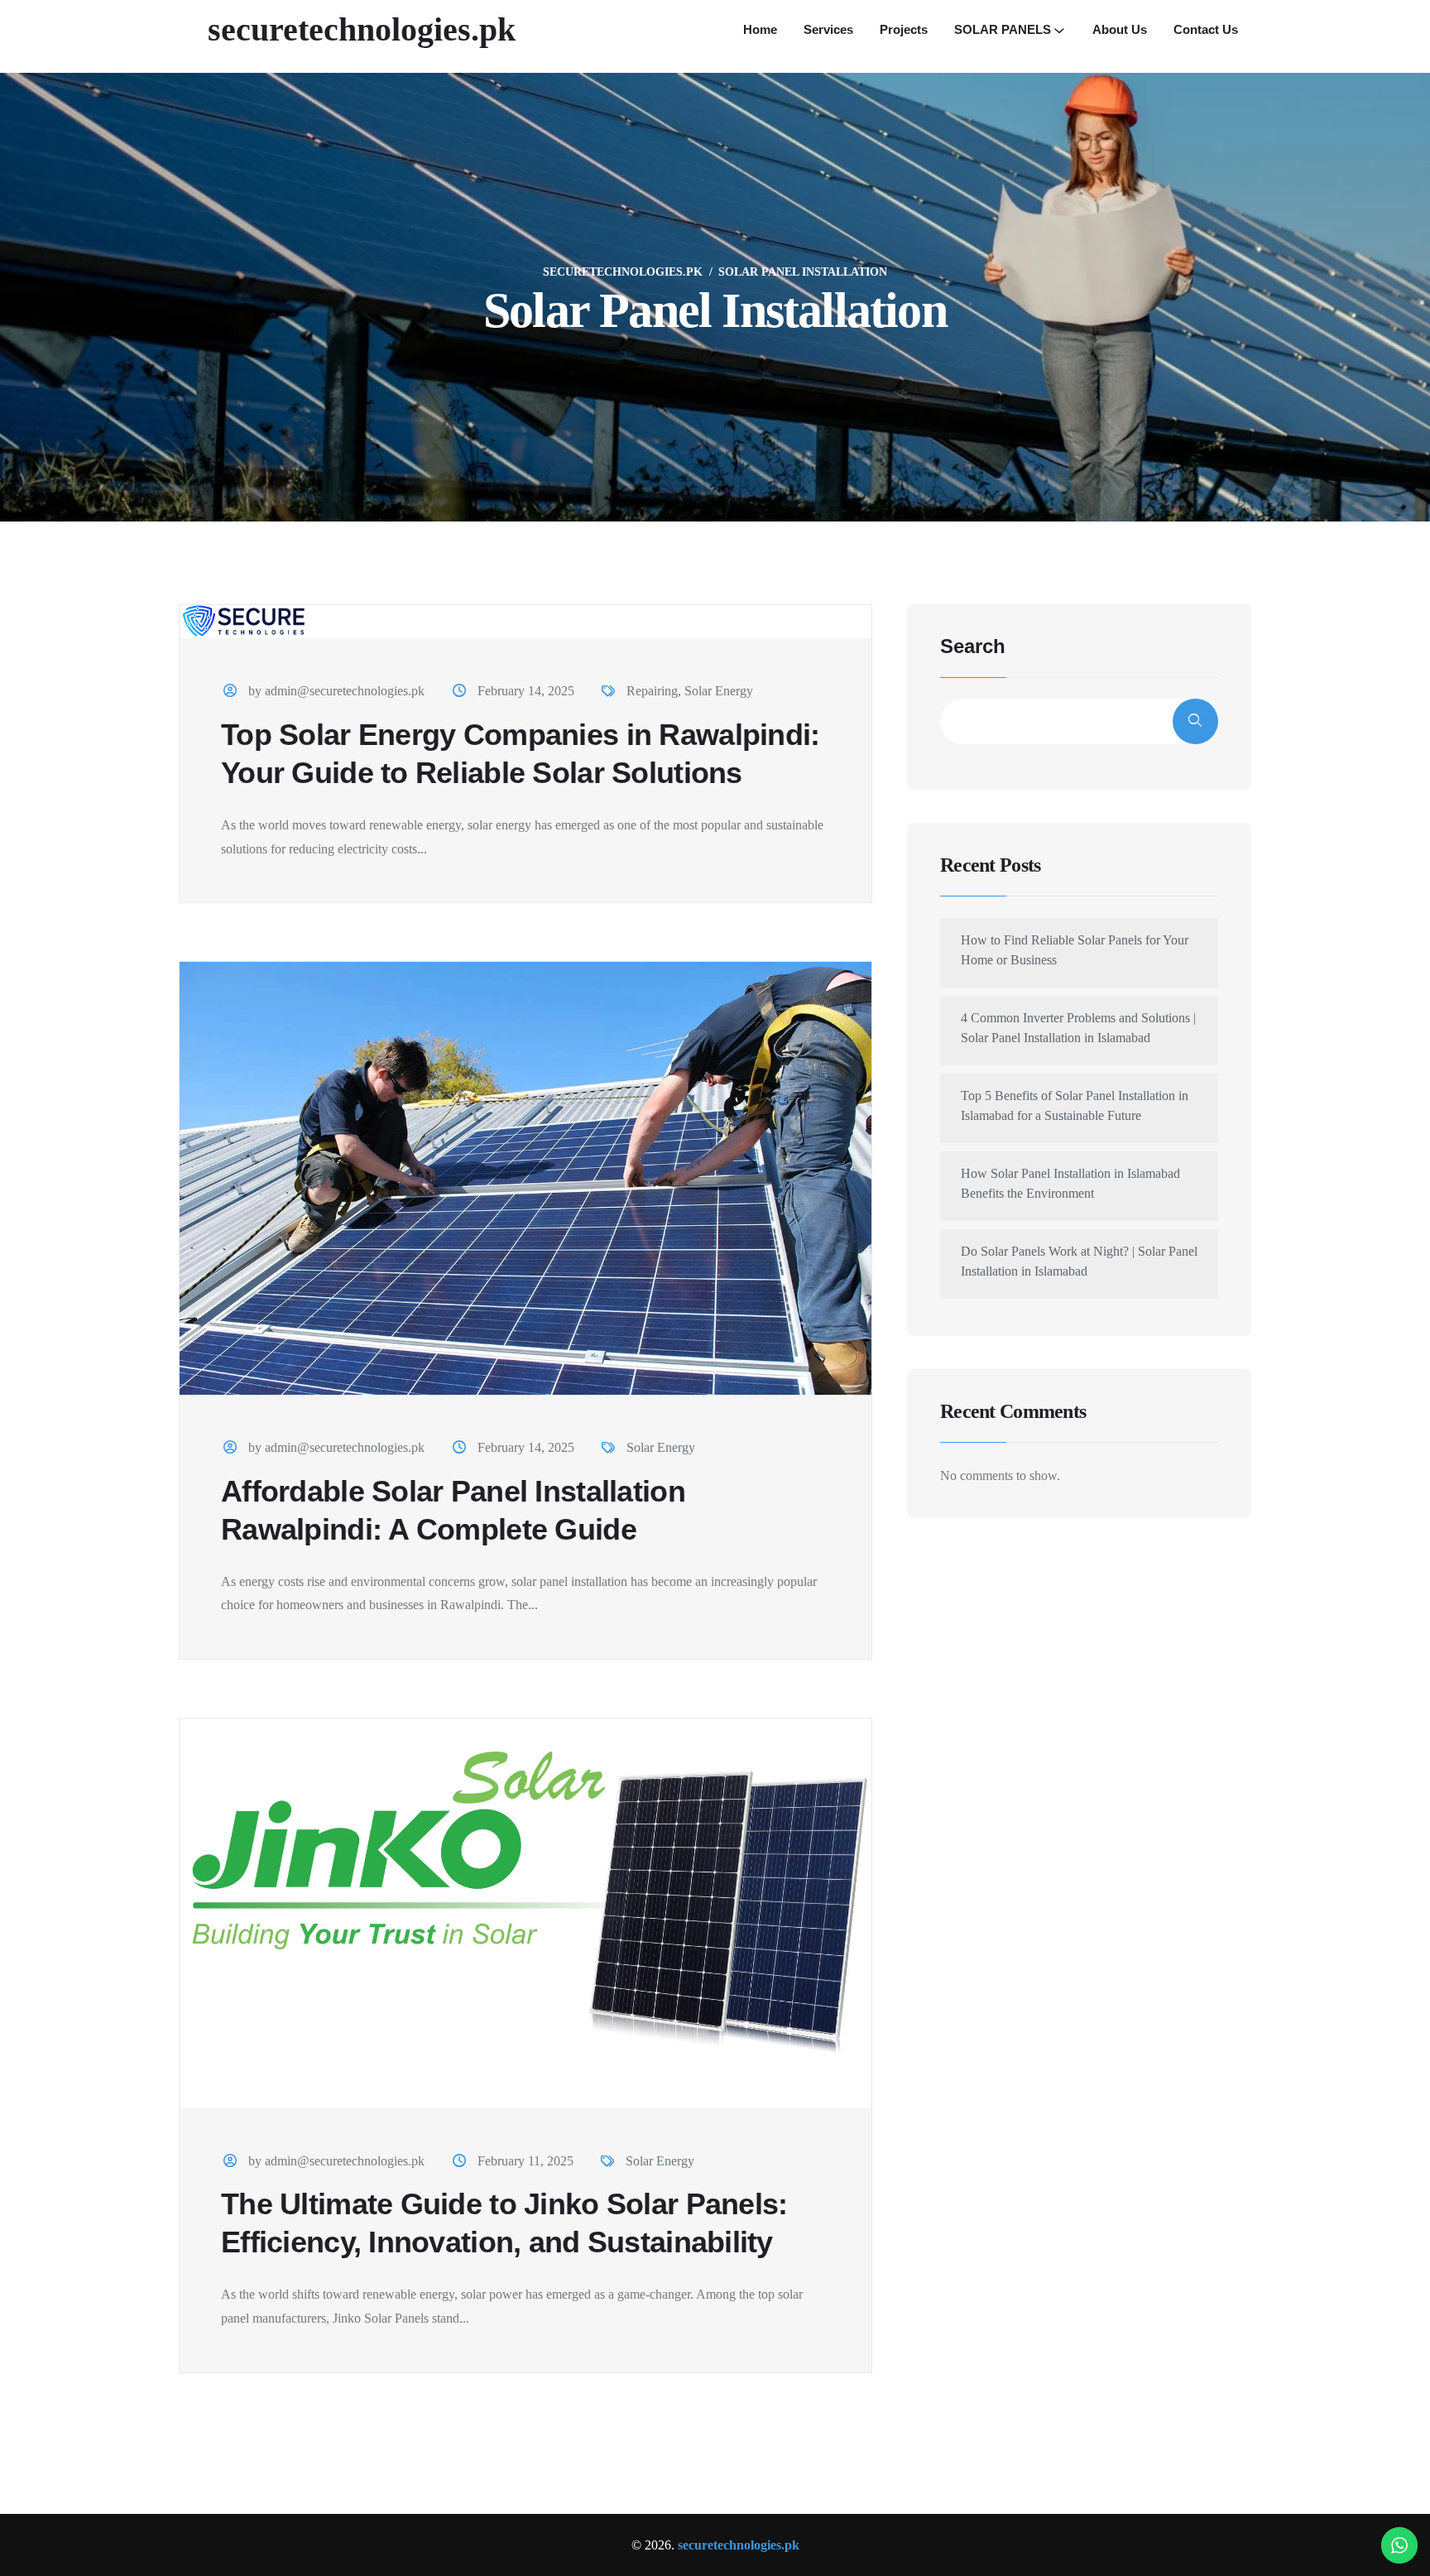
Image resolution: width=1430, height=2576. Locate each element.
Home (760, 29)
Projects (904, 29)
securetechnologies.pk (362, 29)
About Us (1120, 29)
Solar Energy (719, 691)
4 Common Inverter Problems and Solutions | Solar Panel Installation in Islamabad (1078, 1028)
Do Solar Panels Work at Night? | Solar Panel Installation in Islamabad (1079, 1261)
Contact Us (1206, 29)
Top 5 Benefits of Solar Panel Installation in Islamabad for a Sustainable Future (1075, 1105)
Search (973, 646)
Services (828, 29)
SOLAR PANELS (1003, 29)
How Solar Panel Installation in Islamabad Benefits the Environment (1070, 1183)
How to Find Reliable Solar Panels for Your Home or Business (1075, 950)
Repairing (652, 691)
